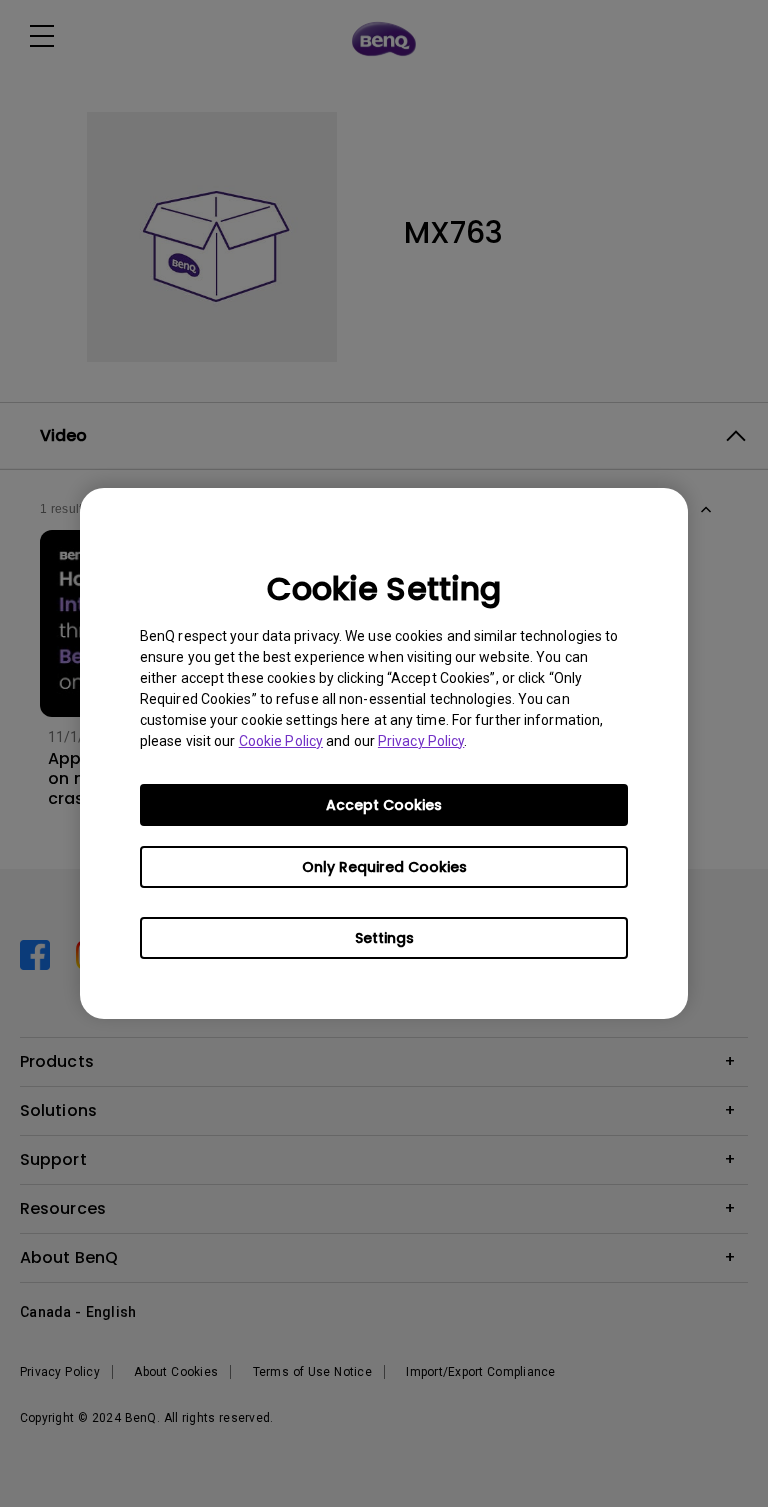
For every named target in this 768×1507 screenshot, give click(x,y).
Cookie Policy (281, 741)
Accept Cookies (384, 805)
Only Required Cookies (384, 867)
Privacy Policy (421, 741)
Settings (384, 938)
